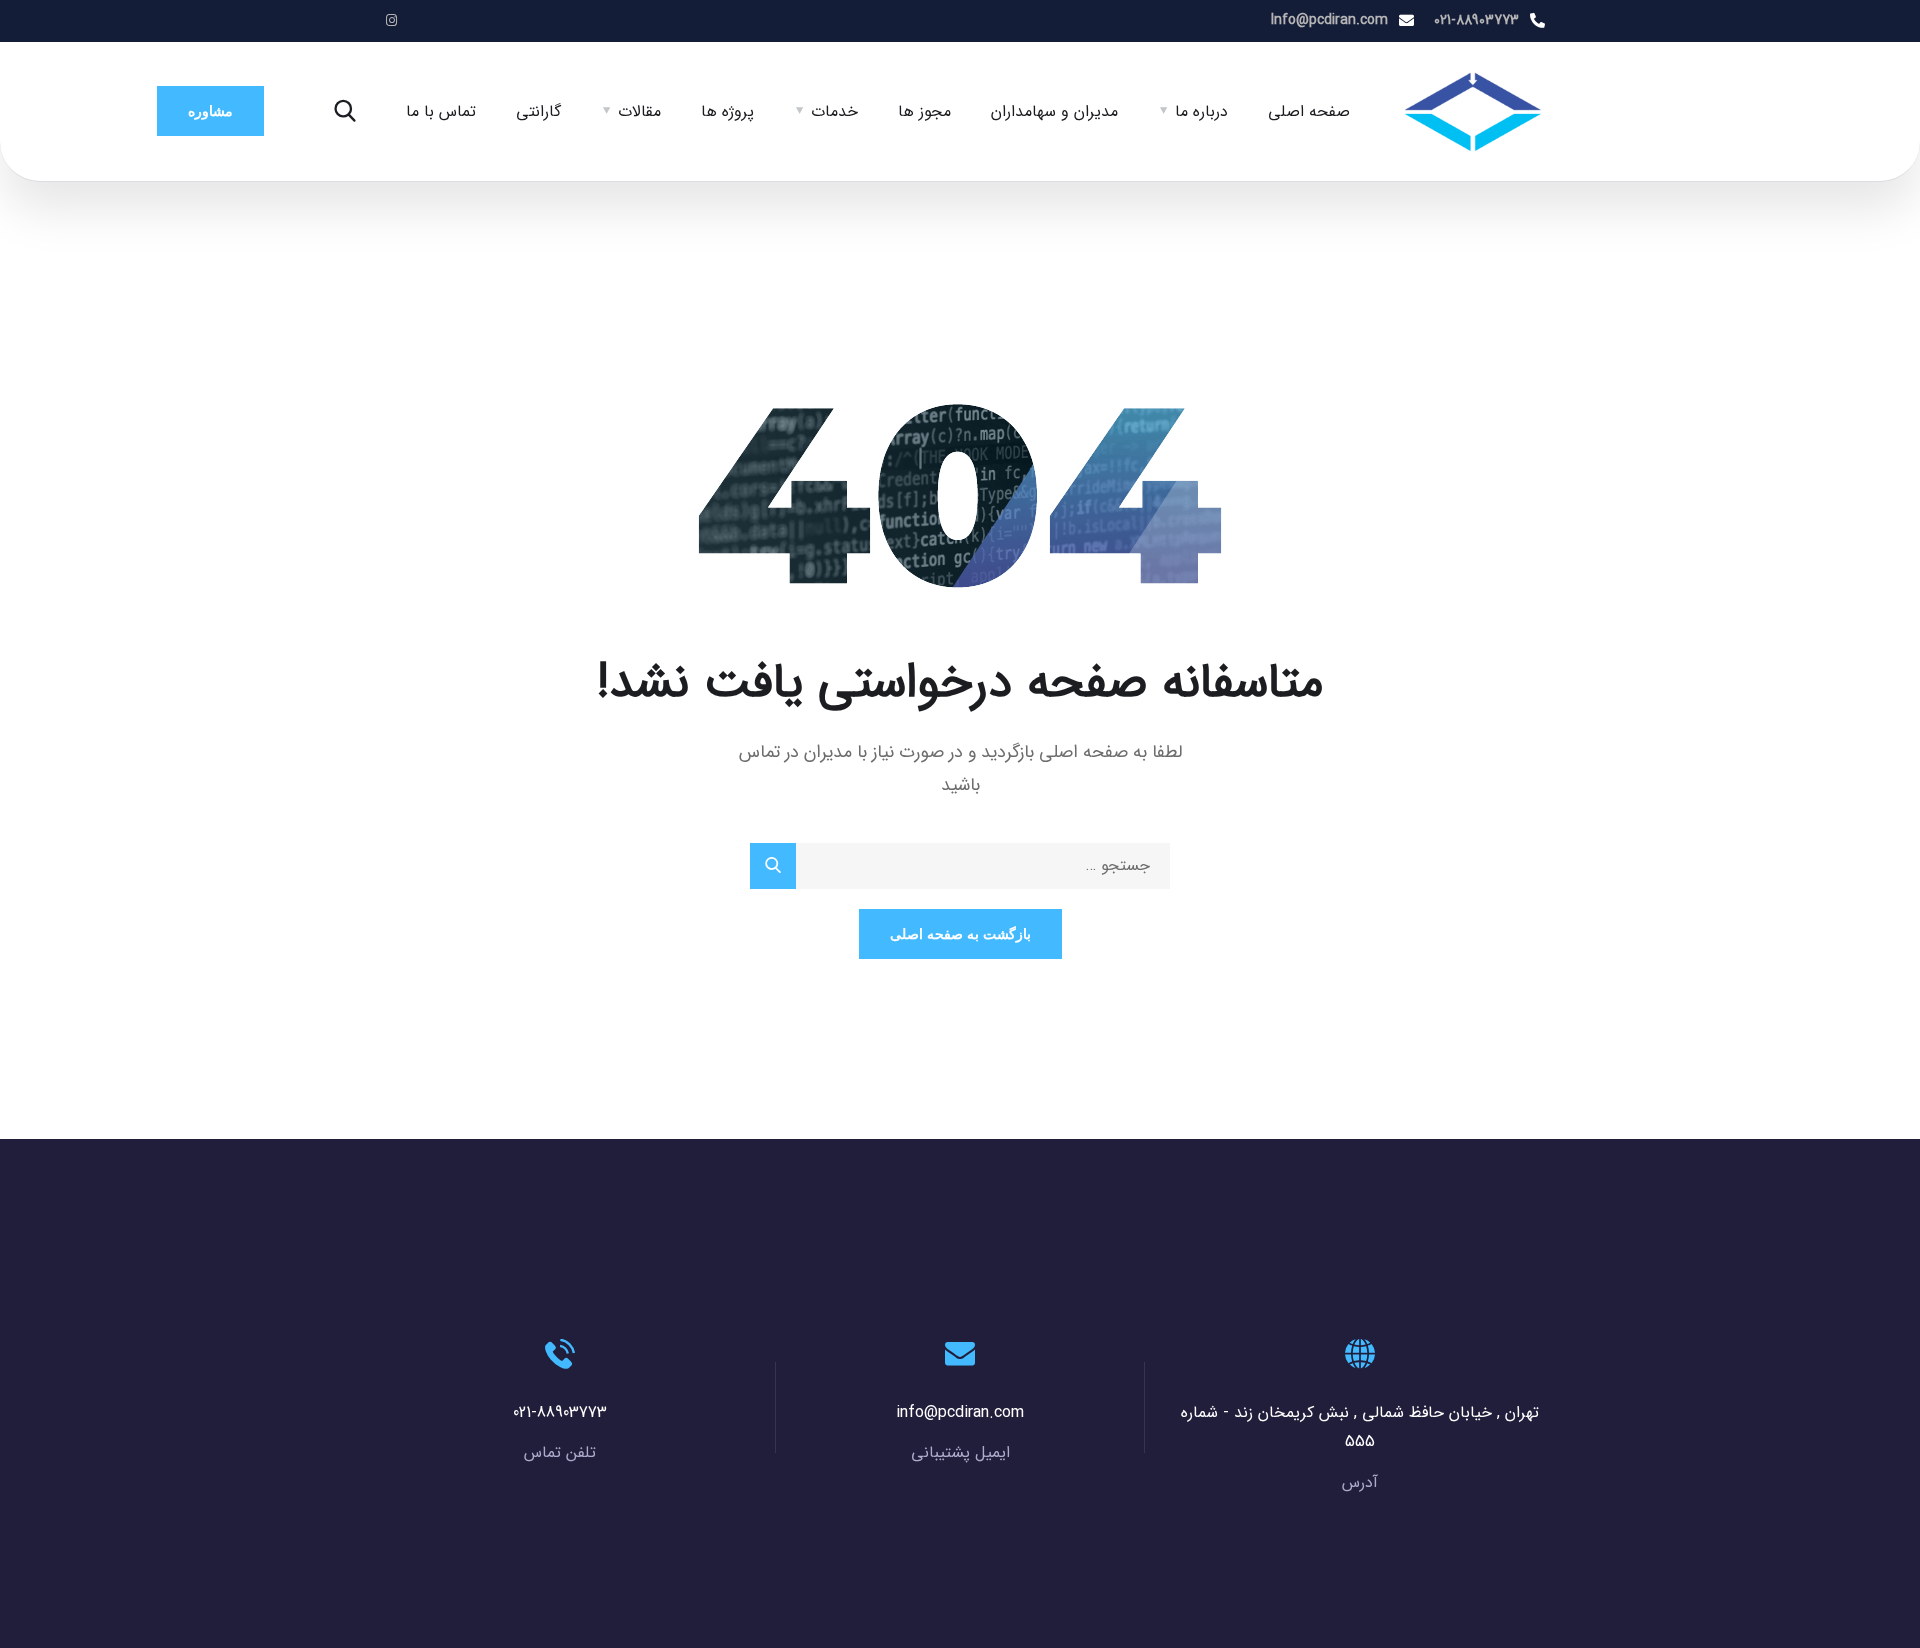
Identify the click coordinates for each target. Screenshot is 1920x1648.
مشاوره (210, 111)
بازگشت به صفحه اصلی (960, 934)
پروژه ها (727, 111)
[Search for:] (960, 865)
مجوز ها (924, 111)
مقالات (639, 111)
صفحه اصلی (1309, 111)
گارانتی (538, 111)
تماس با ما (441, 111)
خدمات (834, 111)
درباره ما (1201, 111)
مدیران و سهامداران (1054, 111)
